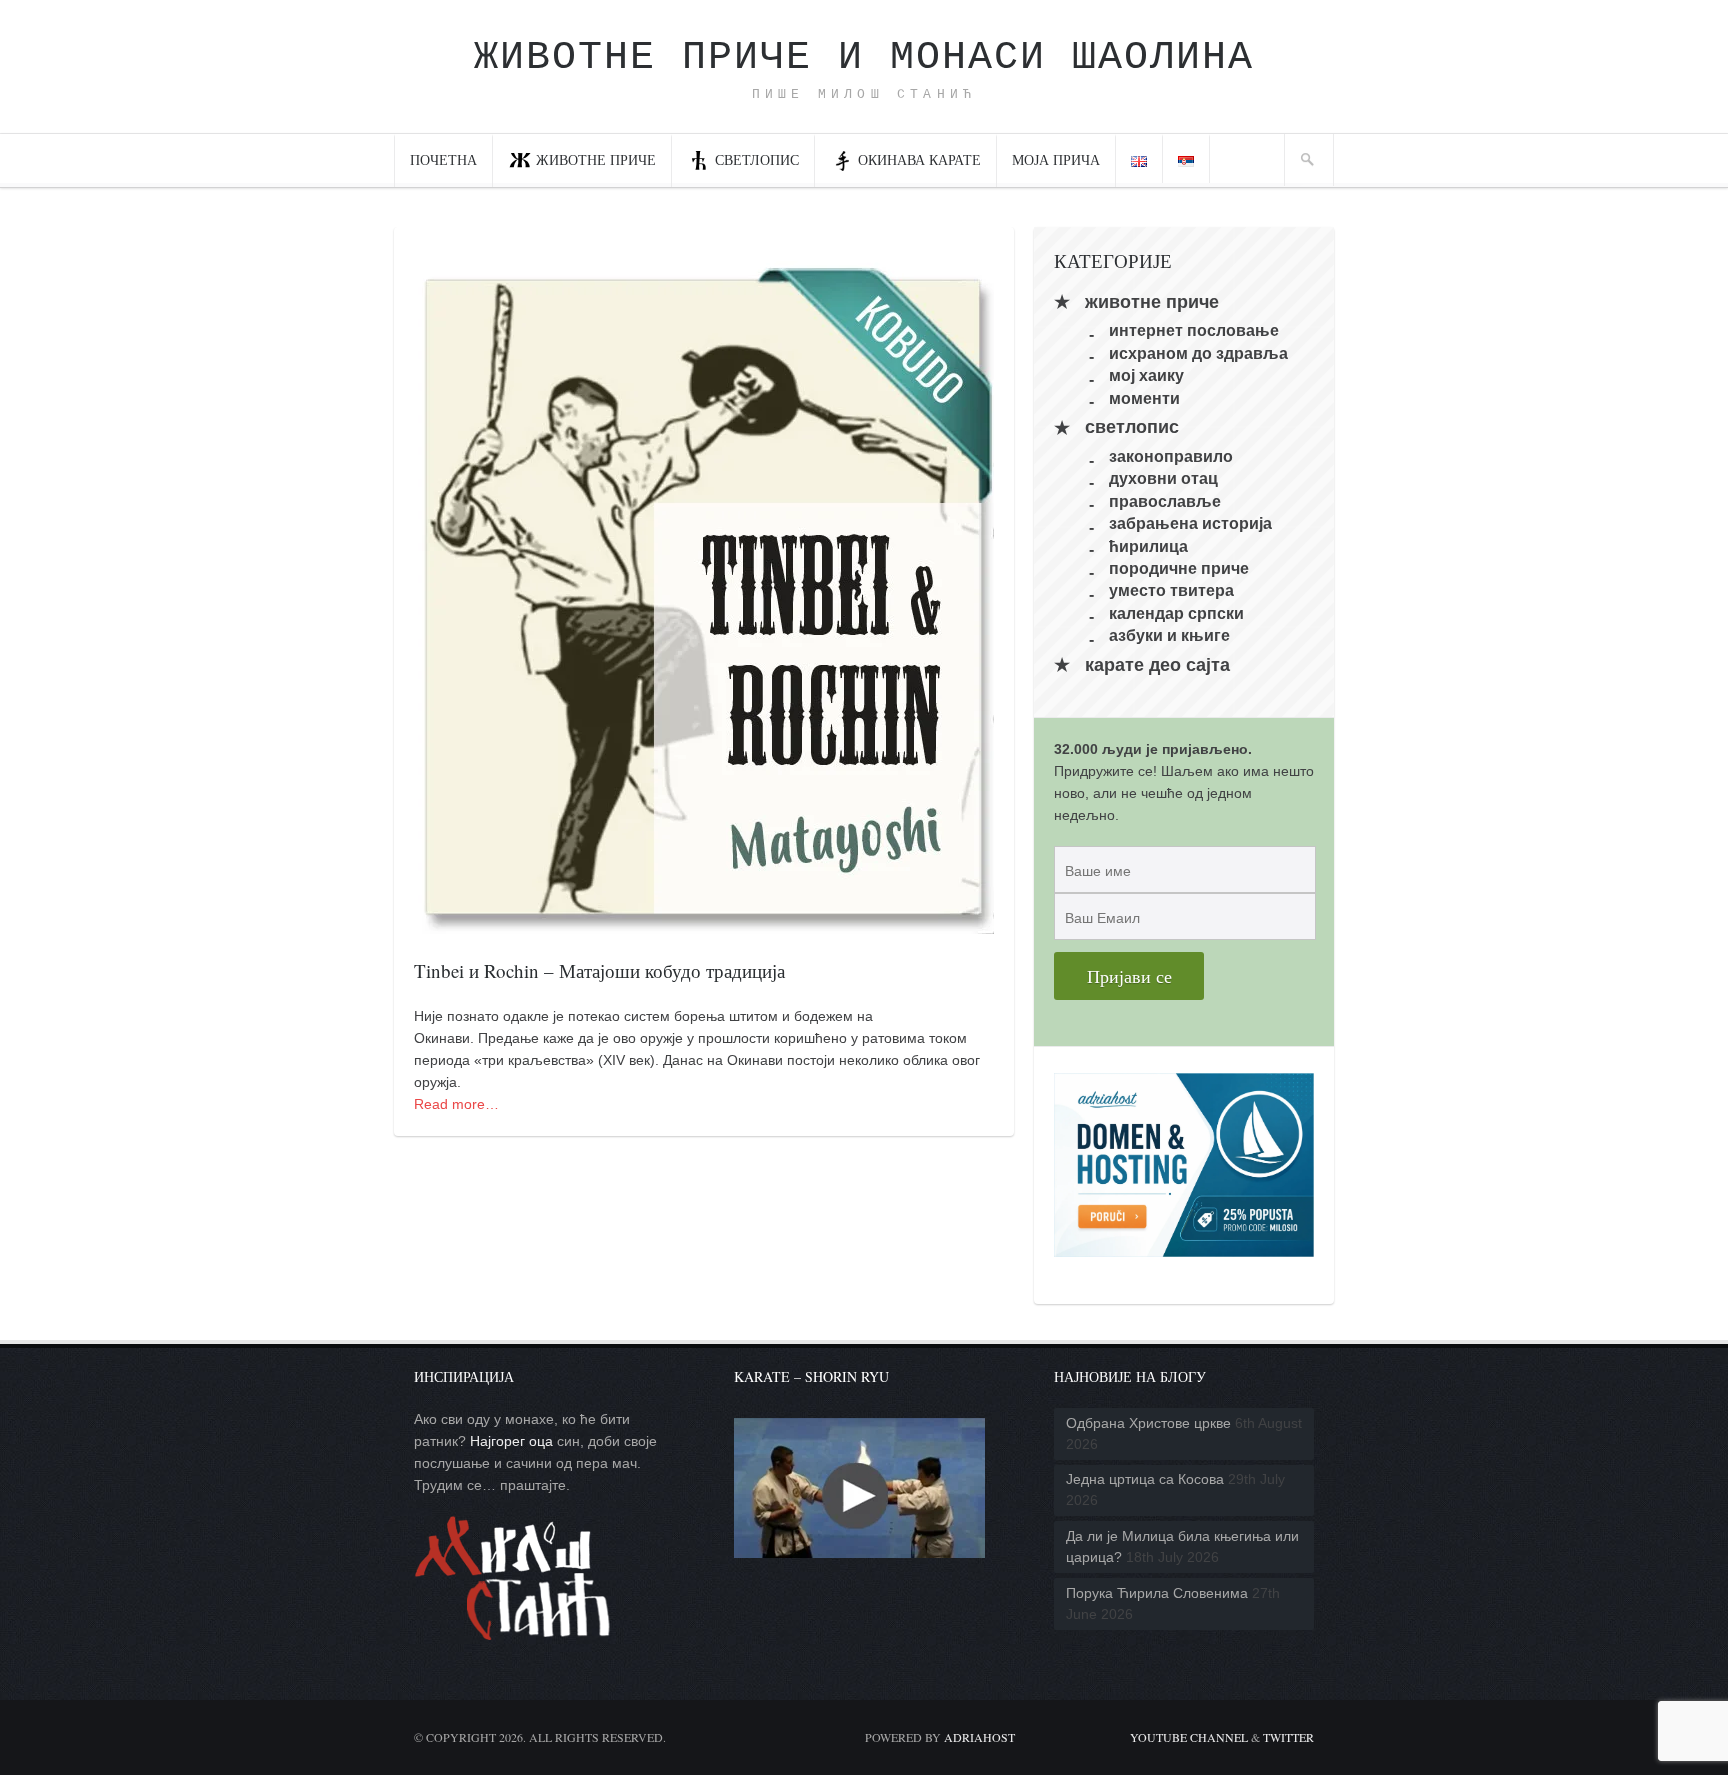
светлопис (757, 159)
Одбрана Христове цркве (1148, 1423)
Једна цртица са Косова (1145, 1479)
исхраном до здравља (1198, 352)
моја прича (1056, 159)
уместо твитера (1171, 590)
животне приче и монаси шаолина (864, 57)
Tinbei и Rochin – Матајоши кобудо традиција (599, 970)
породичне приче (1179, 568)
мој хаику (1146, 375)
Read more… (456, 1104)
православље (1165, 500)
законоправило (1171, 456)
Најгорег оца (511, 1441)
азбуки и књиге (1169, 635)
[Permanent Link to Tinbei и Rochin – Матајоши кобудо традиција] (704, 923)
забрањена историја (1190, 523)
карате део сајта (1157, 665)
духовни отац (1163, 478)
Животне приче (596, 159)
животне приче (1152, 302)
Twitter (1288, 1737)
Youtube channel (1189, 1737)
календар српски (1176, 612)
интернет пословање (1194, 330)
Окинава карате (919, 159)
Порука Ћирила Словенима (1157, 1593)
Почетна (443, 159)
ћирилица (1148, 545)
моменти (1144, 397)
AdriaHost (979, 1737)
